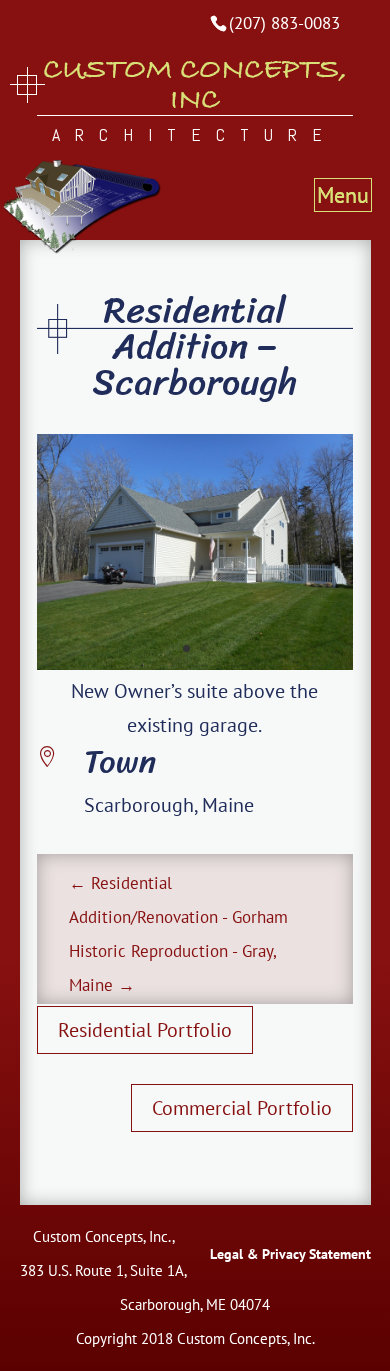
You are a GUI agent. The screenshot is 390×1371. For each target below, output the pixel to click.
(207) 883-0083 (284, 23)
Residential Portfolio (145, 1030)
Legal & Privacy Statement (290, 1254)
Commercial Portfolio (242, 1108)
